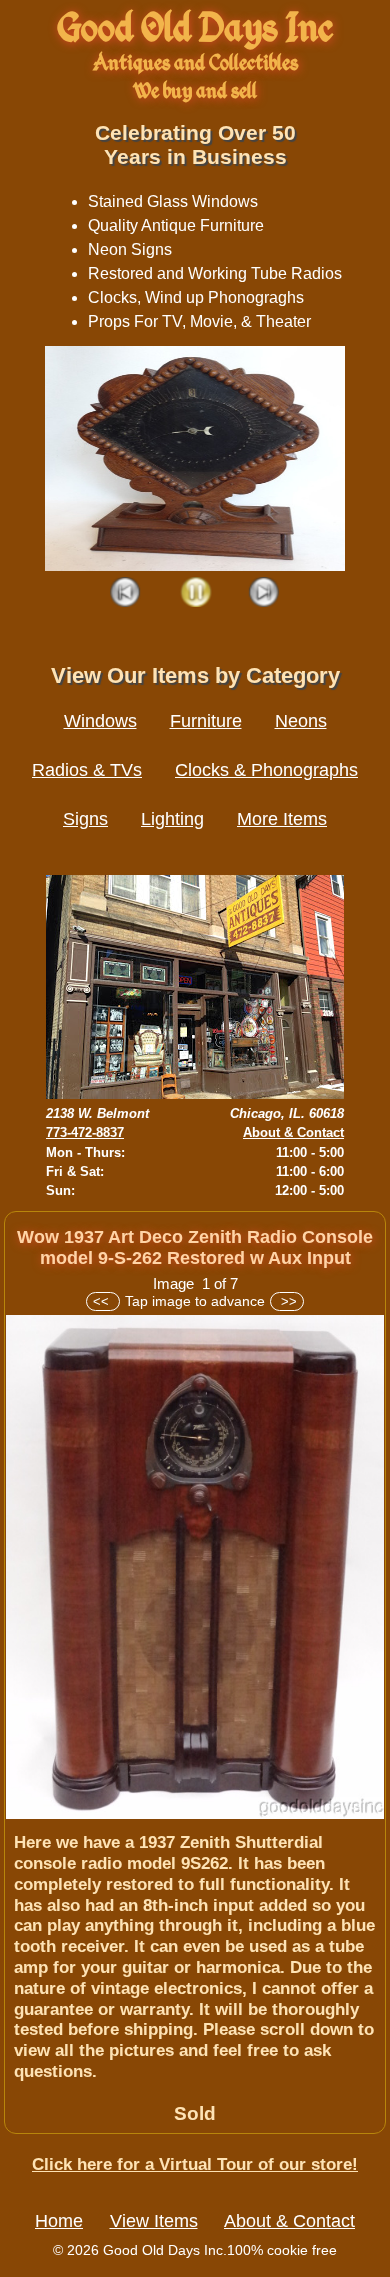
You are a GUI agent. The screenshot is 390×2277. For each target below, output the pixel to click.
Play (195, 593)
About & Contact (293, 1132)
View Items (154, 2221)
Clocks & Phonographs (266, 770)
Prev (126, 593)
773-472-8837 (85, 1132)
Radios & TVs (87, 770)
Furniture (206, 721)
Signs (85, 819)
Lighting (172, 819)
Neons (301, 721)
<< (103, 1301)
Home (59, 2221)
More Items (282, 819)
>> (287, 1301)
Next (264, 593)
